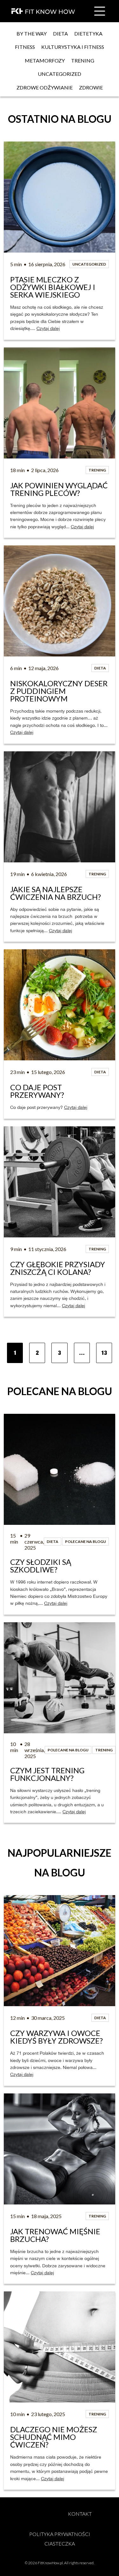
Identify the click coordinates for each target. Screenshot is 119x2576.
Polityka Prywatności (60, 2534)
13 (104, 1353)
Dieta (60, 33)
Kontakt (80, 2514)
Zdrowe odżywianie (45, 87)
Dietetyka (88, 33)
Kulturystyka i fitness (73, 47)
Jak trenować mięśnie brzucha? (56, 2235)
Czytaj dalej (48, 328)
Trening (83, 60)
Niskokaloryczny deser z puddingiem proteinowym (60, 691)
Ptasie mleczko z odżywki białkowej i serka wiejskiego (53, 287)
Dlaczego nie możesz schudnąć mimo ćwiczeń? (54, 2437)
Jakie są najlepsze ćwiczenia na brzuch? (56, 893)
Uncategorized (60, 74)
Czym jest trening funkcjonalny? (48, 1774)
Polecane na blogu (86, 1542)
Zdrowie (91, 87)
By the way (32, 33)
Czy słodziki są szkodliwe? (41, 1566)
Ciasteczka (60, 2543)
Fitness (25, 47)
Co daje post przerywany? (37, 1091)
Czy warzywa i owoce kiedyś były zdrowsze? (56, 2037)
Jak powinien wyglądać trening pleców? (60, 489)
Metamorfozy (45, 60)
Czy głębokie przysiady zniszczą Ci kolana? (58, 1268)
